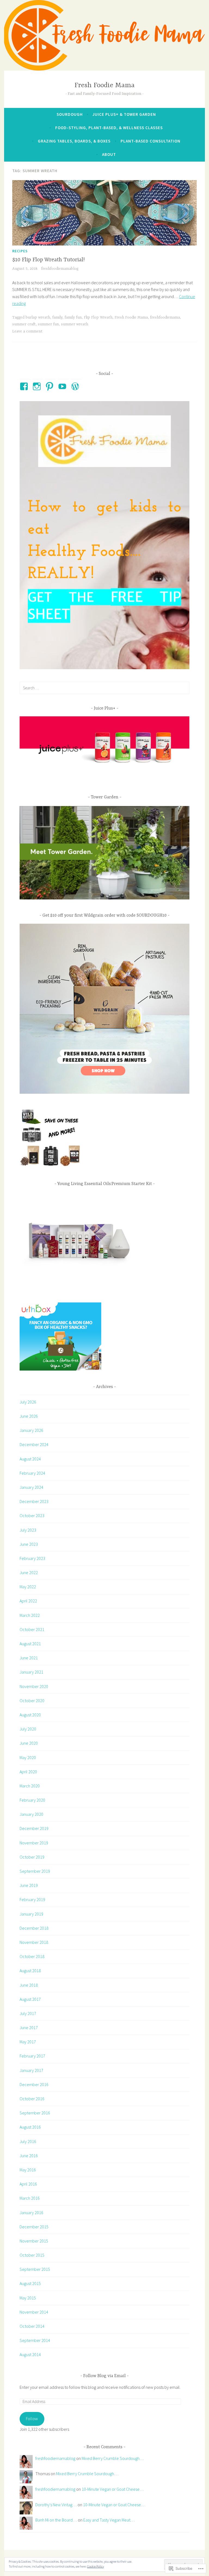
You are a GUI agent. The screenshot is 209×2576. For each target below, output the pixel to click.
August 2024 (30, 1459)
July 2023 (28, 1530)
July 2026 (28, 1402)
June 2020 (29, 1743)
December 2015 (34, 2227)
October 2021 (32, 1629)
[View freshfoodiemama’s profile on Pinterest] (50, 386)
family (57, 317)
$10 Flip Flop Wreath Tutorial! (48, 260)
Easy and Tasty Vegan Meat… (109, 2520)
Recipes (20, 251)
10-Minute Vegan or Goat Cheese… (113, 2489)
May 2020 (28, 1757)
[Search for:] (104, 688)
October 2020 (32, 1701)
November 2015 (34, 2241)
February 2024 (32, 1473)
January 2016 (31, 2213)
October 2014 (32, 2326)
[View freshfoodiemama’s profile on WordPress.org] (76, 386)
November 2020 (34, 1686)
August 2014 (30, 2354)
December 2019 (34, 1828)
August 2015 (30, 2283)
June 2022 (29, 1572)
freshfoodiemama (165, 317)
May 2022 (28, 1587)
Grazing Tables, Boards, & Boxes (74, 141)
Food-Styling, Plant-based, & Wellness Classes (109, 128)
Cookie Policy (96, 2566)
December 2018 (34, 1928)
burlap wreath (38, 317)
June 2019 (29, 1885)
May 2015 (28, 2298)
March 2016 (30, 2198)
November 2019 (34, 1843)
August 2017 (30, 1999)
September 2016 (35, 2113)
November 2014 (34, 2312)
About (109, 154)
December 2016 (34, 2084)
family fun (73, 317)
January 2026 (31, 1430)
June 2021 (29, 1658)
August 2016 (30, 2127)
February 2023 (32, 1558)
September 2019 (35, 1871)
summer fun (48, 324)
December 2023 (34, 1501)
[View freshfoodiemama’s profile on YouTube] (63, 386)
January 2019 (31, 1914)
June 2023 (29, 1544)
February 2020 (32, 1800)
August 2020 (30, 1715)
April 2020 (28, 1772)
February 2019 (32, 1899)
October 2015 (32, 2255)
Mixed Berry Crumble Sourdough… (113, 2458)
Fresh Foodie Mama (105, 85)
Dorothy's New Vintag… (56, 2505)
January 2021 (31, 1672)
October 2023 (32, 1516)
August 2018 (30, 1971)
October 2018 (32, 1956)
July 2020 (28, 1729)
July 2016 (28, 2141)
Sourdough (70, 114)
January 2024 (31, 1487)
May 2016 (28, 2170)
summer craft (24, 324)
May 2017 (28, 2042)
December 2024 (34, 1444)
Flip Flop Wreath (98, 317)
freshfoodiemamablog (60, 269)
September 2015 (35, 2269)
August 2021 (30, 1644)
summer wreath (75, 324)
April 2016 (28, 2184)
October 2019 (32, 1857)
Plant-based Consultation (150, 141)
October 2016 (32, 2099)
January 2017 (31, 2070)
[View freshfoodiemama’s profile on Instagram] (38, 386)
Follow (32, 2419)
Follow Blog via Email (104, 2376)
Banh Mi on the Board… (56, 2520)
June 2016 (29, 2156)
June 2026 (29, 1416)
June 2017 (29, 2028)
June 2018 (29, 1985)
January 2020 (31, 1814)
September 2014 (35, 2340)
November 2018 (34, 1942)
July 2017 (28, 2013)
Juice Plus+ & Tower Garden (124, 114)
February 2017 (32, 2056)
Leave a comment (27, 331)
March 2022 (30, 1615)
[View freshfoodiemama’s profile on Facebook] (25, 386)
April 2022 (28, 1601)
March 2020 (30, 1786)
